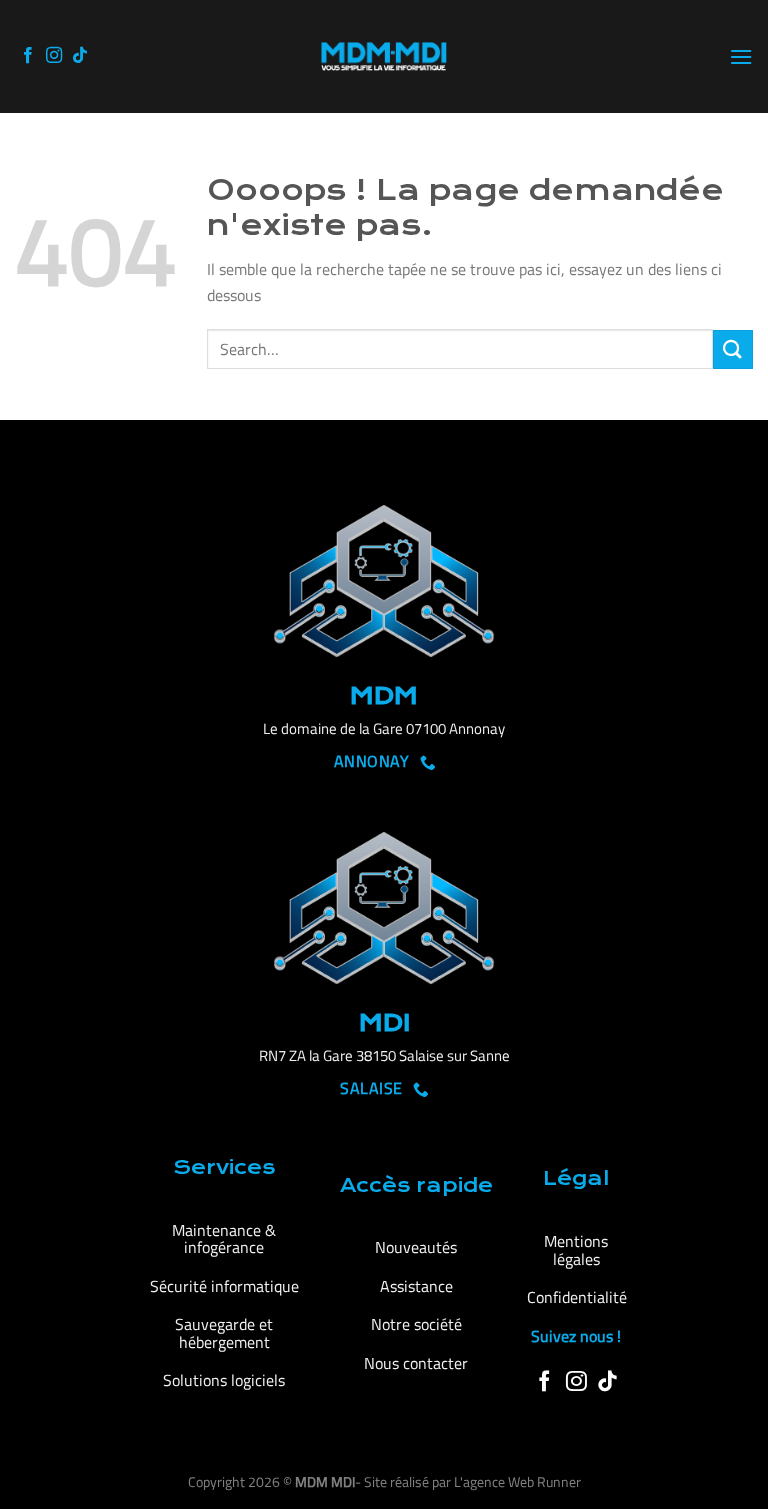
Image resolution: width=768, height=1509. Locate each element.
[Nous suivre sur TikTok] (80, 56)
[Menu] (741, 56)
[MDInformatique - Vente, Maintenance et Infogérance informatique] (384, 56)
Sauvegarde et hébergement (224, 1333)
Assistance (416, 1286)
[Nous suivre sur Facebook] (28, 56)
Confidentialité (577, 1297)
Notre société (416, 1324)
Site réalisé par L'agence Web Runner (472, 1482)
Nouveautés (416, 1247)
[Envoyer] (733, 349)
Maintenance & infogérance (224, 1239)
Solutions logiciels (224, 1380)
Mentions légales (576, 1250)
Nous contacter (416, 1363)
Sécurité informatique (224, 1286)
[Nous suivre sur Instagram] (54, 56)
